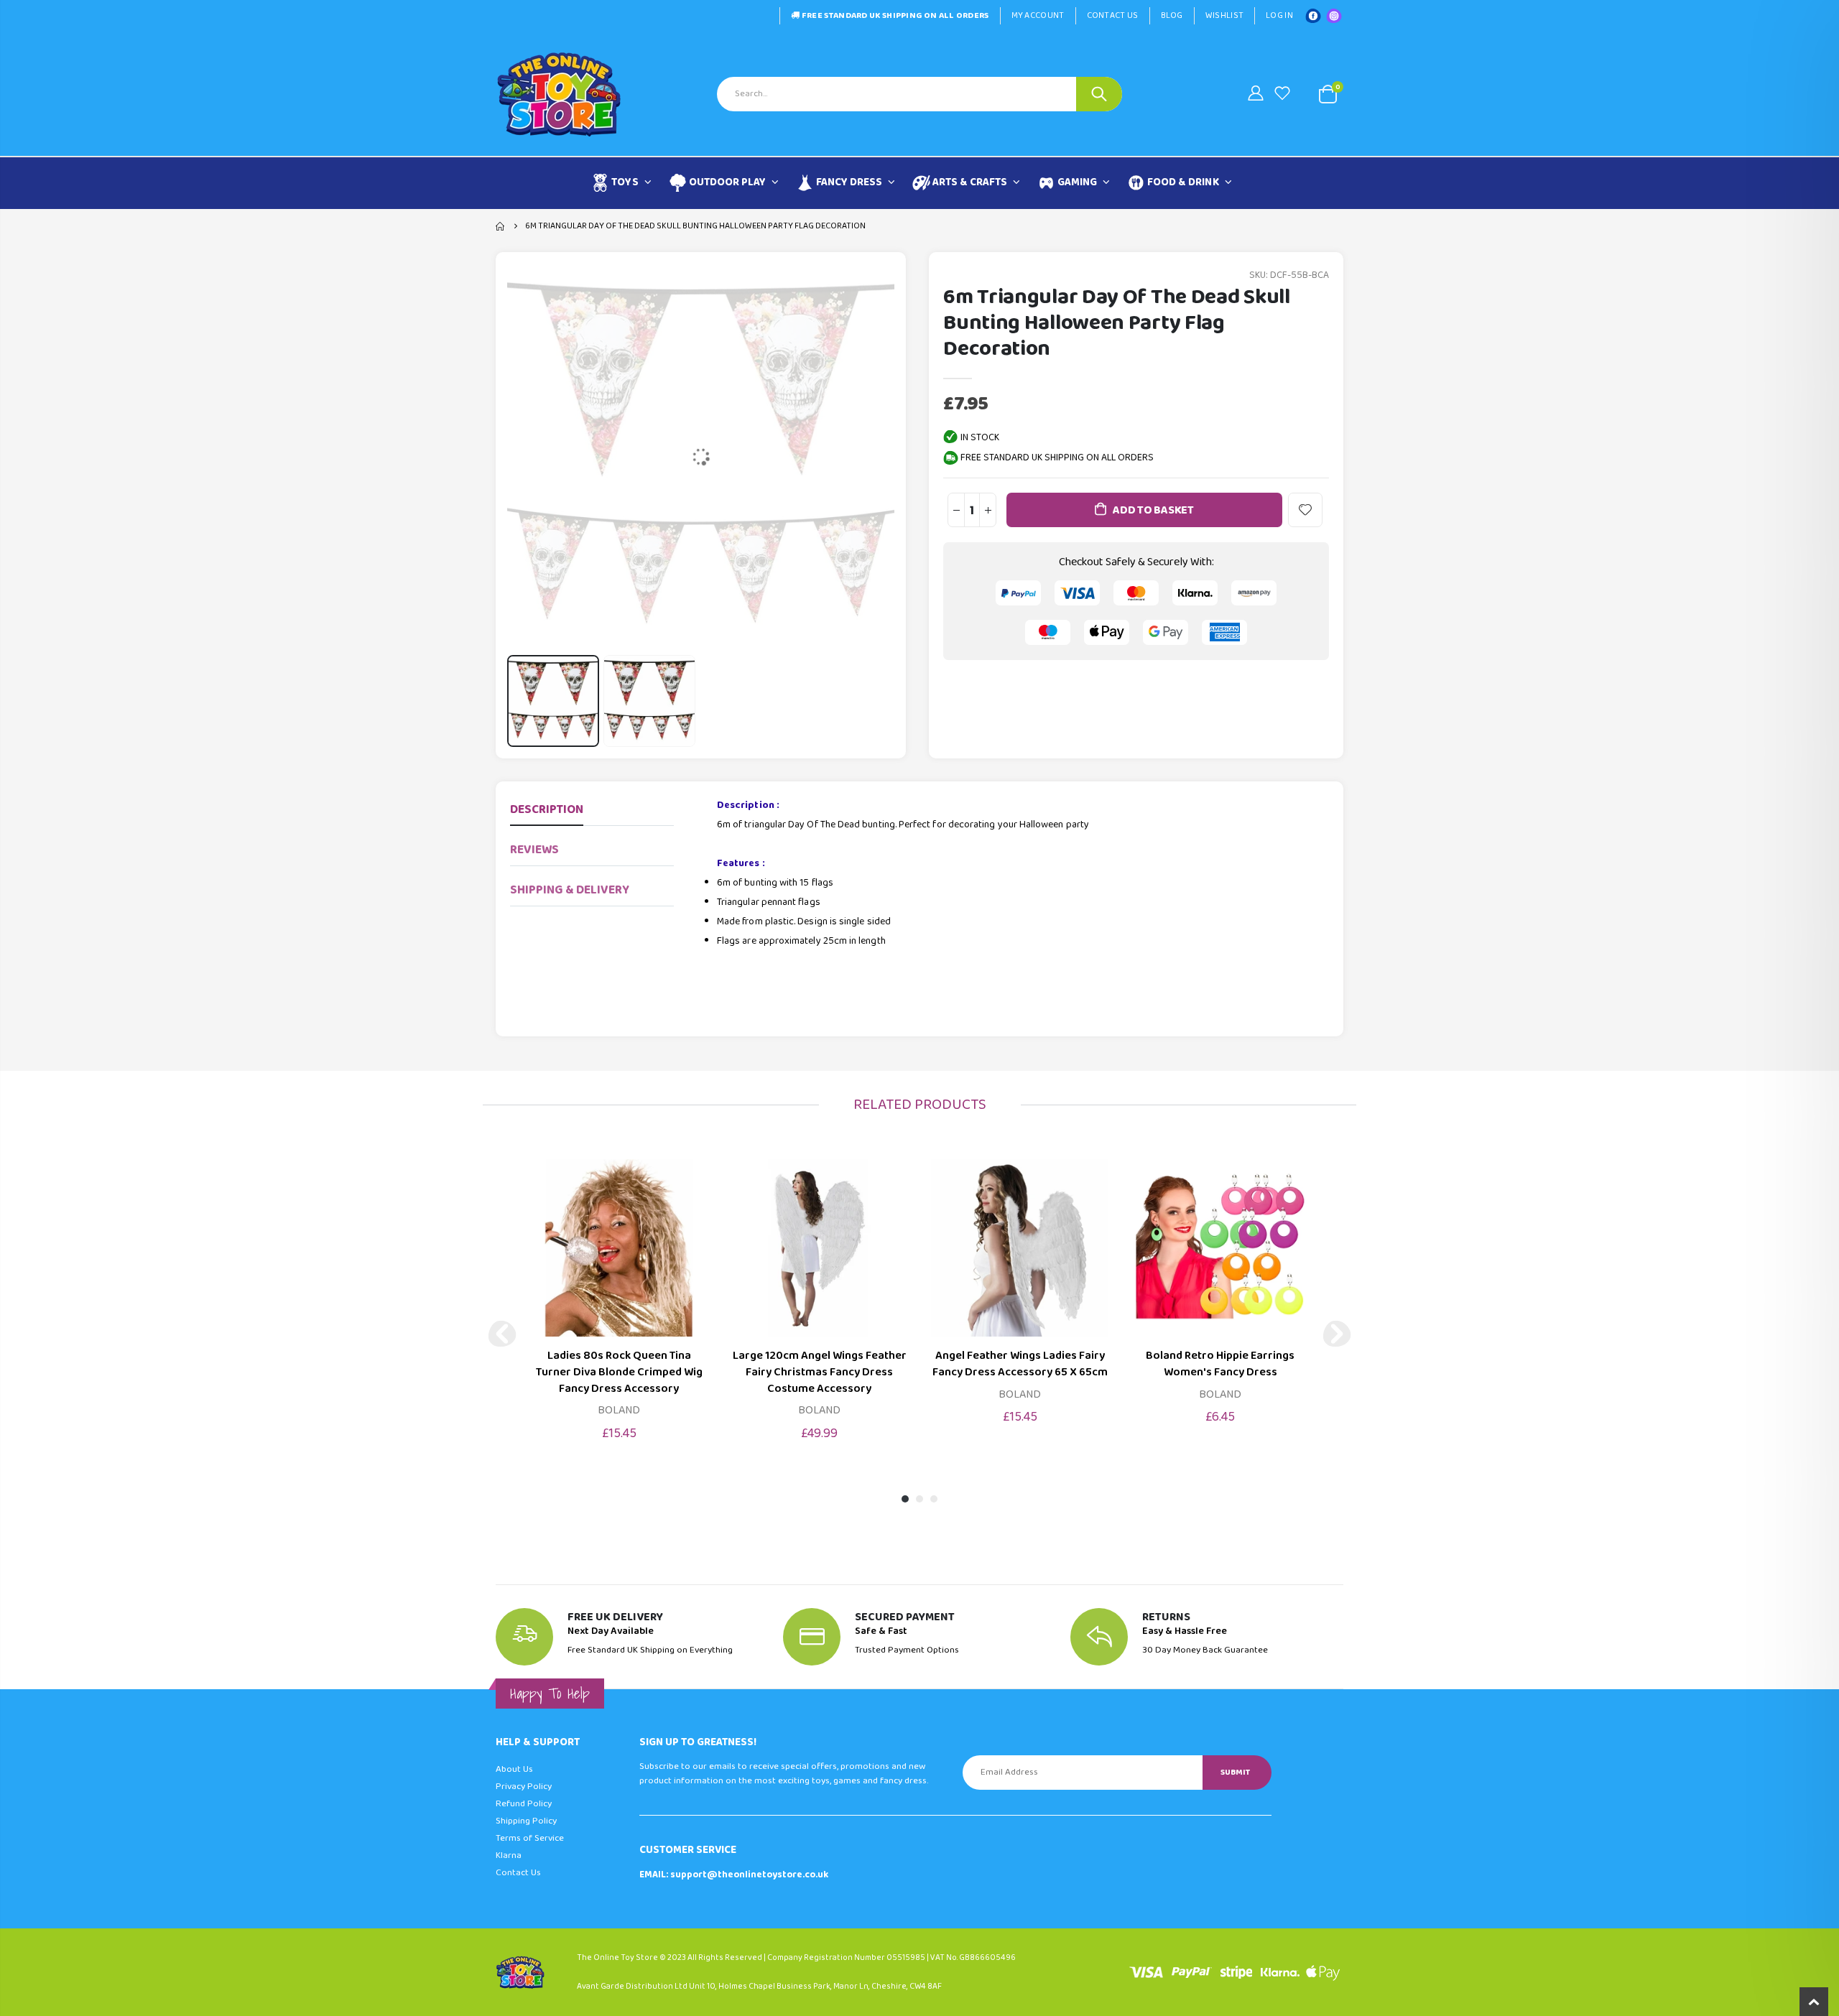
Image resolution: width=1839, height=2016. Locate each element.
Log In (1279, 15)
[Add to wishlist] (1305, 510)
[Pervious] (502, 1334)
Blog (1172, 15)
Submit (1235, 1772)
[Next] (1337, 1334)
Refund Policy (524, 1804)
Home (501, 226)
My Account (1038, 15)
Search (1099, 94)
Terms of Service (530, 1838)
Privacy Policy (524, 1787)
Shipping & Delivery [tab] (570, 890)
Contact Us (1113, 15)
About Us (514, 1769)
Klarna (509, 1855)
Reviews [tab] (534, 850)
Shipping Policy (526, 1821)
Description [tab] (547, 810)
